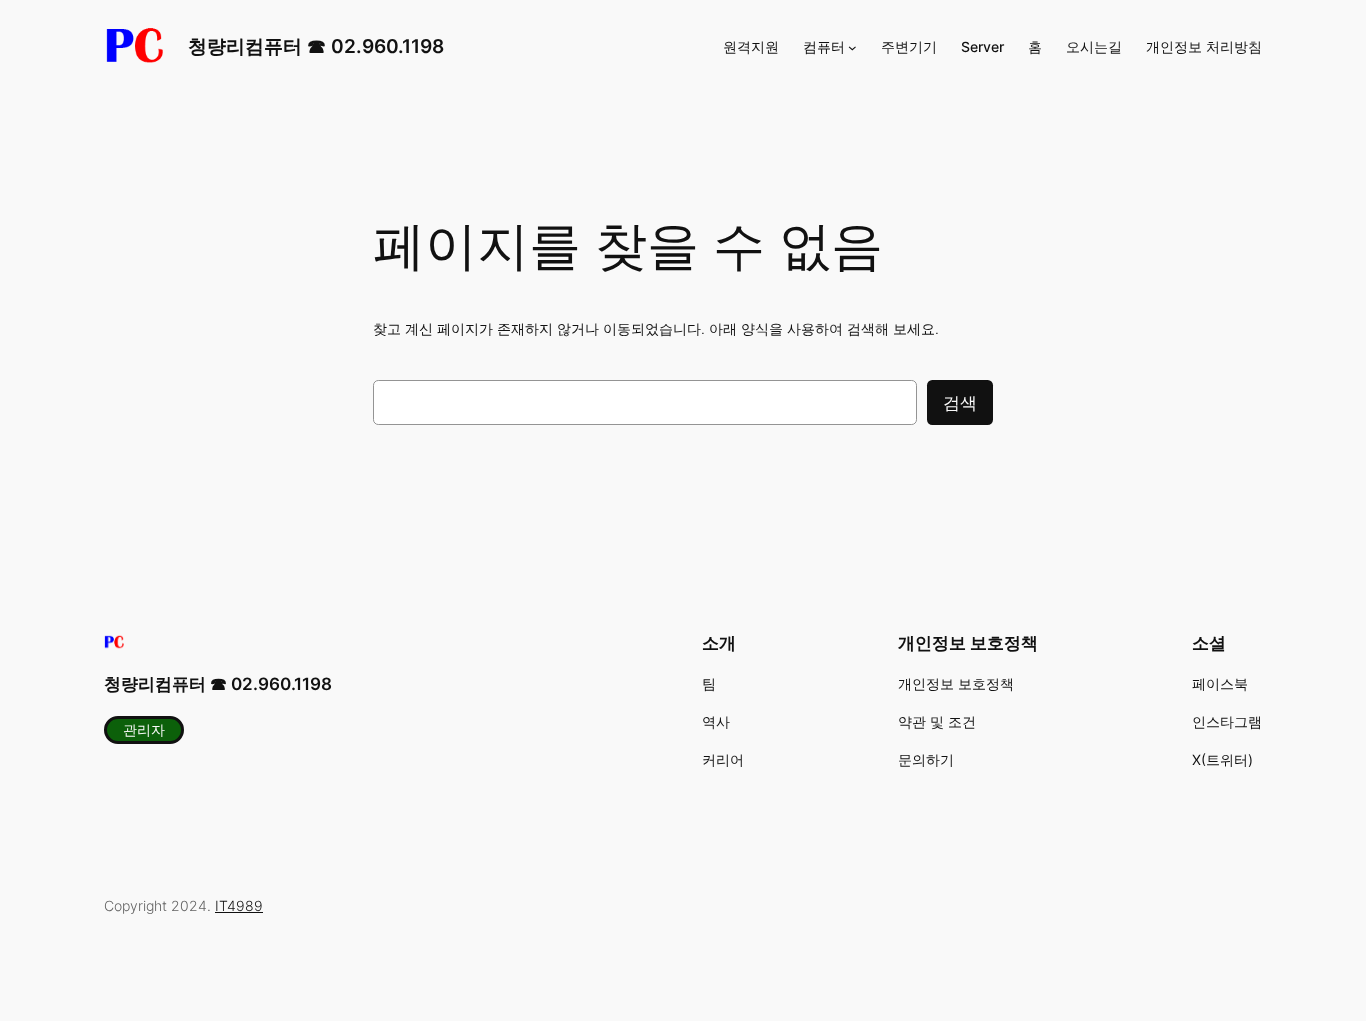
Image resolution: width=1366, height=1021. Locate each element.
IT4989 (239, 905)
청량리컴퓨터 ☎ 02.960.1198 (316, 46)
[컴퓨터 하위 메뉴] (852, 47)
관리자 (144, 729)
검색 (960, 403)
